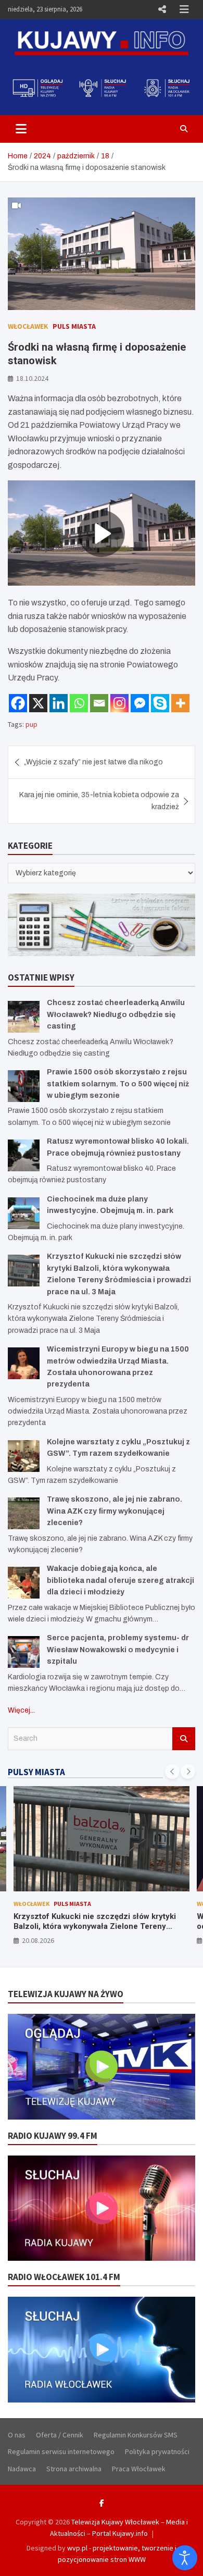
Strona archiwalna (74, 2469)
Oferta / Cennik (60, 2435)
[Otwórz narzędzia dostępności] (185, 2558)
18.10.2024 (32, 378)
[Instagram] (119, 703)
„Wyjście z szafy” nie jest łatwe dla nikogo (93, 762)
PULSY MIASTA (36, 1772)
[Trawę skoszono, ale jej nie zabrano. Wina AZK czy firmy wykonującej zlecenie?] (24, 1513)
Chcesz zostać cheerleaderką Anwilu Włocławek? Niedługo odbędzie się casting (116, 1014)
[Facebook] (18, 703)
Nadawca (22, 2469)
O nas (17, 2435)
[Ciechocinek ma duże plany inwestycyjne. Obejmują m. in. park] (24, 1213)
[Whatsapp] (79, 703)
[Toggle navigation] (21, 129)
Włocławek (28, 326)
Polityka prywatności (157, 2451)
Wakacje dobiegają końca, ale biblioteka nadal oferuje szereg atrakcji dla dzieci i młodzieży (120, 1580)
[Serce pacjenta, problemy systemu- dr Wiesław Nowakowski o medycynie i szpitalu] (24, 1652)
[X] (38, 703)
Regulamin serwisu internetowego (61, 2451)
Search (184, 1739)
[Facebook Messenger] (140, 703)
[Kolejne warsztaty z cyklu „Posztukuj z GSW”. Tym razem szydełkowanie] (24, 1456)
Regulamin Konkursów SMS (136, 2435)
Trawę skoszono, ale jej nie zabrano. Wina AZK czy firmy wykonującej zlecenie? (115, 1511)
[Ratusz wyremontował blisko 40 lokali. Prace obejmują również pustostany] (24, 1155)
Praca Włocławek (139, 2469)
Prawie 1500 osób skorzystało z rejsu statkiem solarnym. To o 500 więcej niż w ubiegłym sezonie (118, 1084)
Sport (105, 1904)
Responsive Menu (162, 9)
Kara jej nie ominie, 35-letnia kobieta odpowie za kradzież (99, 801)
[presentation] (172, 1772)
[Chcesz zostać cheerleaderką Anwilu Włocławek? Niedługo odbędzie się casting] (24, 1017)
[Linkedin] (59, 703)
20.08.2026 (38, 1940)
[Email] (99, 703)
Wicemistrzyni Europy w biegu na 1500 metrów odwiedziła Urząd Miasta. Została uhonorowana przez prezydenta (100, 1927)
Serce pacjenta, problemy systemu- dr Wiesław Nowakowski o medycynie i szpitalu (118, 1650)
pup (31, 724)
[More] (180, 703)
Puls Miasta (74, 326)
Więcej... (21, 1710)
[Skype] (160, 703)
